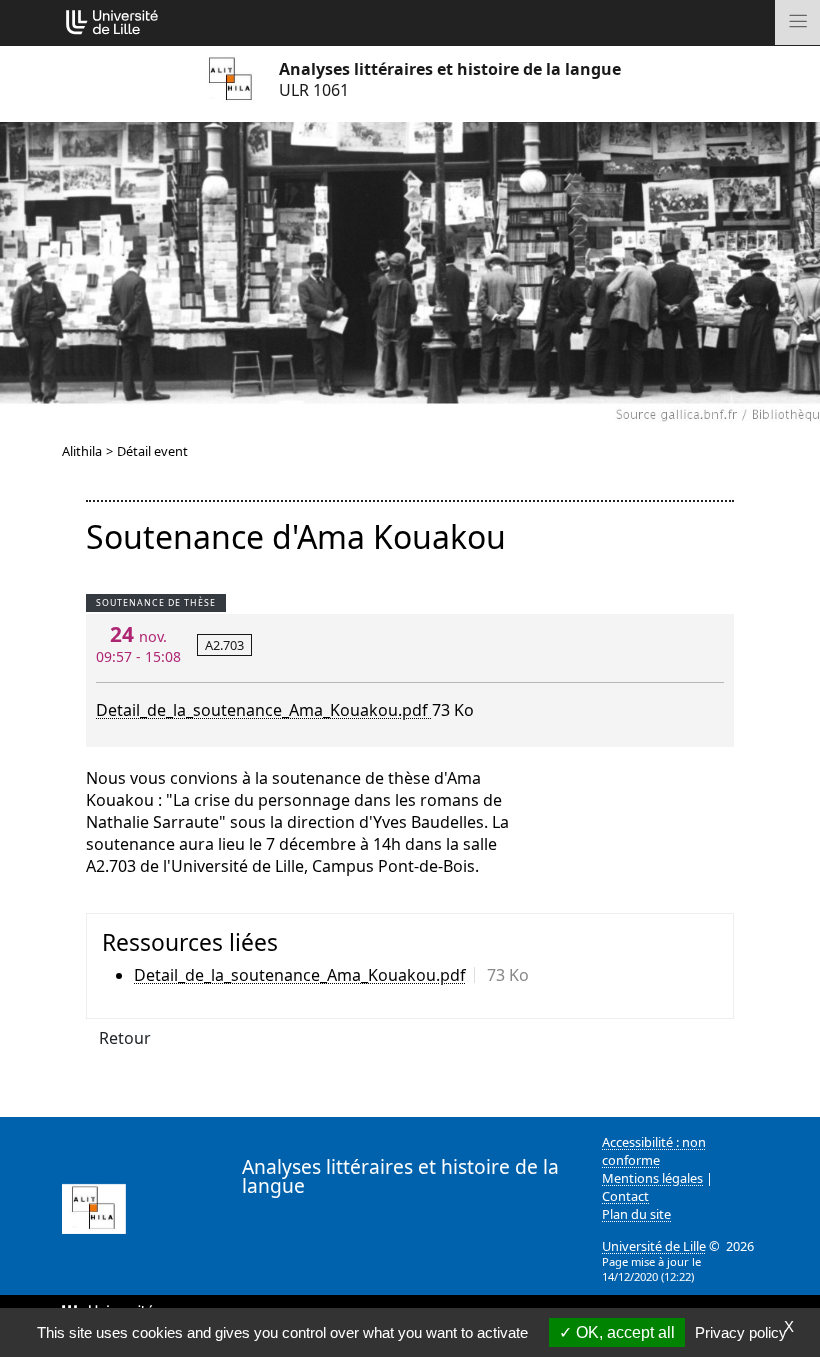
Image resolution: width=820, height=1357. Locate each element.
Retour (125, 1038)
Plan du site (636, 1214)
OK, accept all (623, 1332)
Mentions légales (652, 1178)
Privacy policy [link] (741, 1332)
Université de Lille (654, 1246)
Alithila (82, 451)
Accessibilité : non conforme (654, 1151)
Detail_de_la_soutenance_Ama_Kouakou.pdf (264, 710)
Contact (625, 1196)
